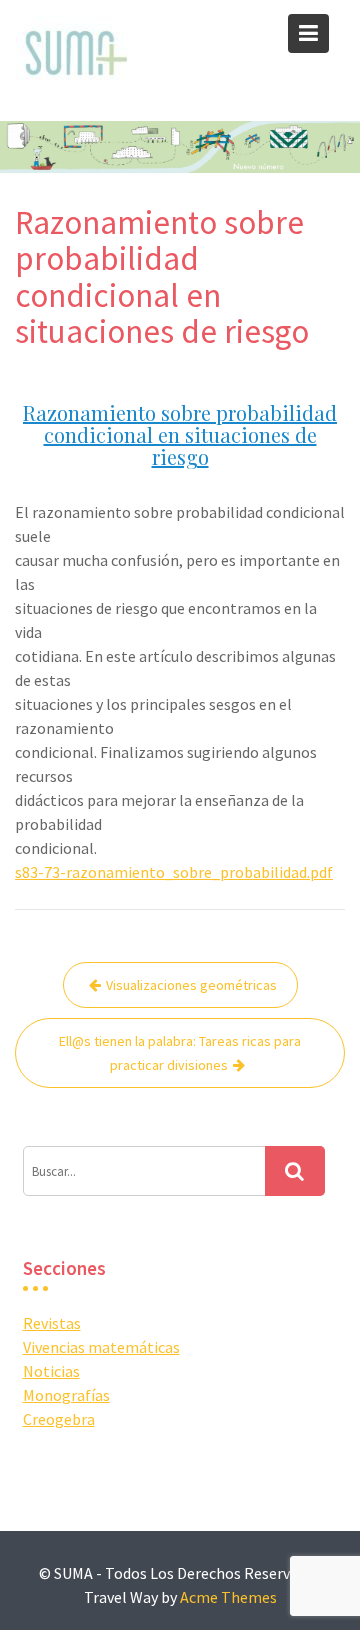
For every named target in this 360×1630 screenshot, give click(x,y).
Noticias (51, 1371)
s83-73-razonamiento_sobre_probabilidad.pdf (174, 872)
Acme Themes (228, 1597)
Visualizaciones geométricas (191, 985)
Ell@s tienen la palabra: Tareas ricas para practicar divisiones (180, 1053)
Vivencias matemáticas (101, 1347)
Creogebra (59, 1419)
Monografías (66, 1395)
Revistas (52, 1323)
